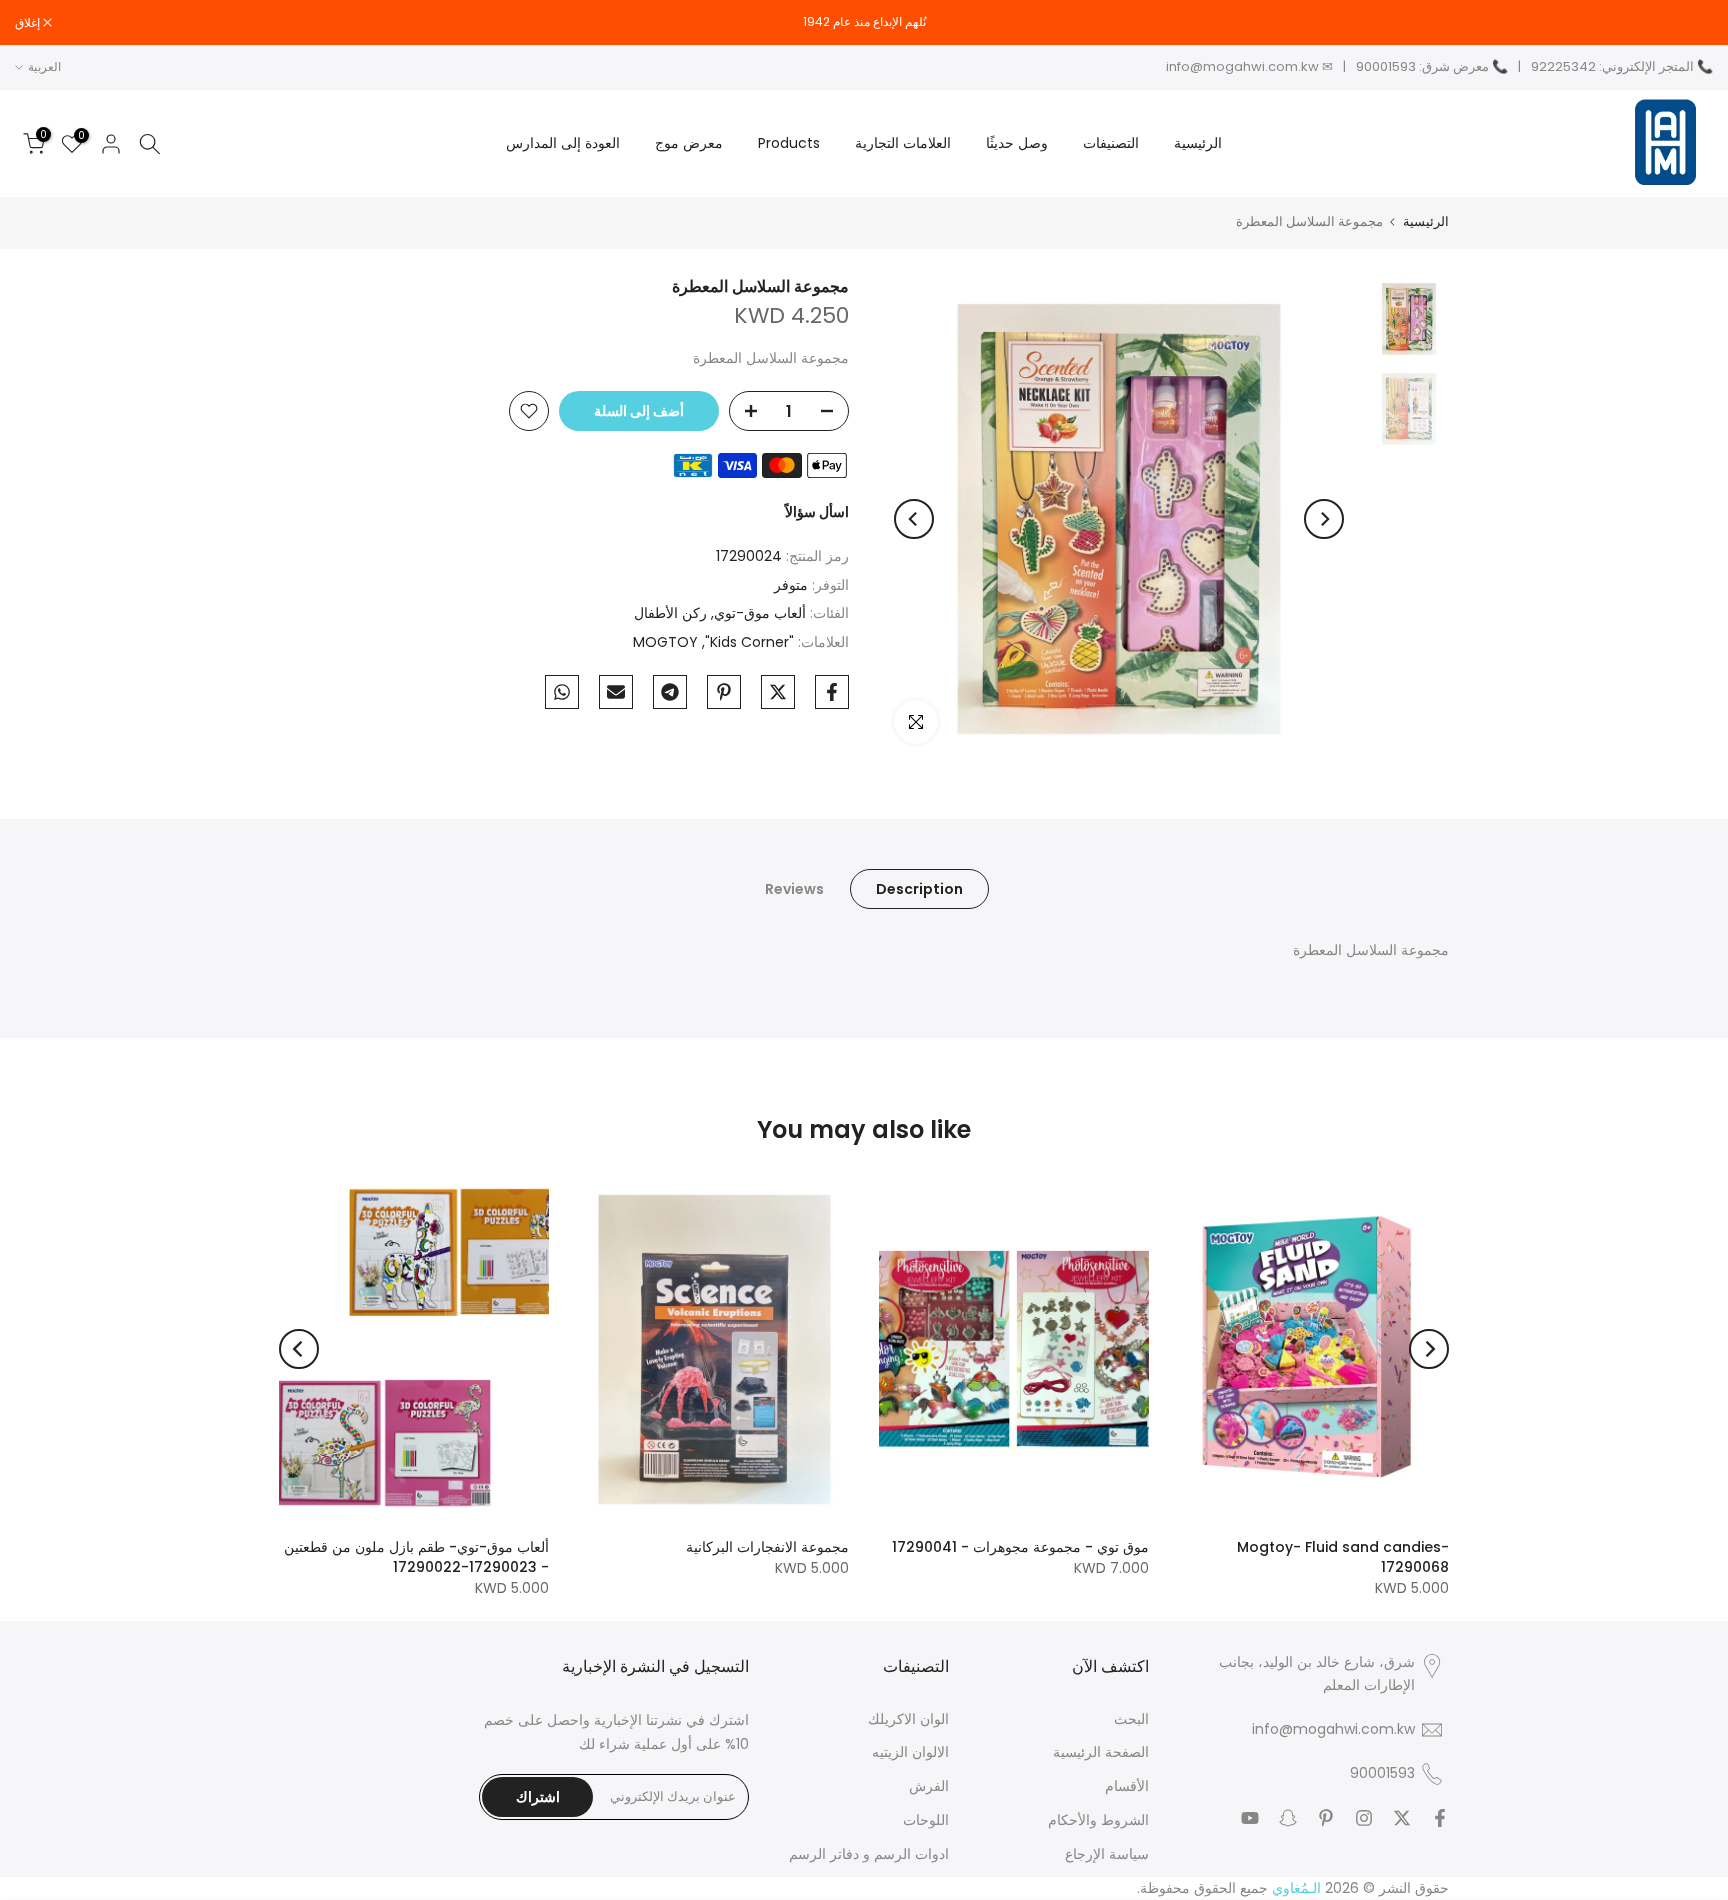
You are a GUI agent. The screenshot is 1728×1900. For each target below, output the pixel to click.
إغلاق (1690, 23)
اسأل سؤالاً (817, 512)
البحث (1131, 1719)
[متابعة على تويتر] (1402, 1818)
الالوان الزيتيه (910, 1752)
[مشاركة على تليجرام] (670, 692)
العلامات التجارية (903, 143)
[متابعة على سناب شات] (1288, 1818)
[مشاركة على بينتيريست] (724, 692)
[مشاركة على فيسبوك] (832, 692)
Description (919, 889)
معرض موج (689, 143)
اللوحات (926, 1820)
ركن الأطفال (670, 613)
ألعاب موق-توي (760, 613)
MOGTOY (665, 642)
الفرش (929, 1786)
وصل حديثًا (1017, 143)
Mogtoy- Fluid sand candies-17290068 (1343, 1557)
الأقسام (1127, 1786)
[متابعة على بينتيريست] (1326, 1818)
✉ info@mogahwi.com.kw (1249, 66)
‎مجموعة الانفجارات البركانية (767, 1547)
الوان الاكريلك (908, 1719)
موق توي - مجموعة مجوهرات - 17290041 (1020, 1547)
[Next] (914, 519)
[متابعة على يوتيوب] (1250, 1818)
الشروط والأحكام (1098, 1820)
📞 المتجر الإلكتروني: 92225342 (1622, 66)
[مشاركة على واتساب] (562, 692)
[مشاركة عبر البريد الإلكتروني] (616, 692)
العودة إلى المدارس (563, 143)
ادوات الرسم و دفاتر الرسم (869, 1854)
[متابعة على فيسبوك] (1440, 1818)
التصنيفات (1111, 143)
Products (789, 143)
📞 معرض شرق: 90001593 (1432, 66)
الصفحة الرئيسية (1101, 1752)
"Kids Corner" (749, 642)
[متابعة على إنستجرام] (1364, 1818)
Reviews (794, 889)
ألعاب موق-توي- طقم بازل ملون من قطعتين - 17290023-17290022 (416, 1557)
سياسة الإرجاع (1107, 1854)
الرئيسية (1198, 143)
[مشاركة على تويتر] (778, 692)
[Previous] (1324, 519)
